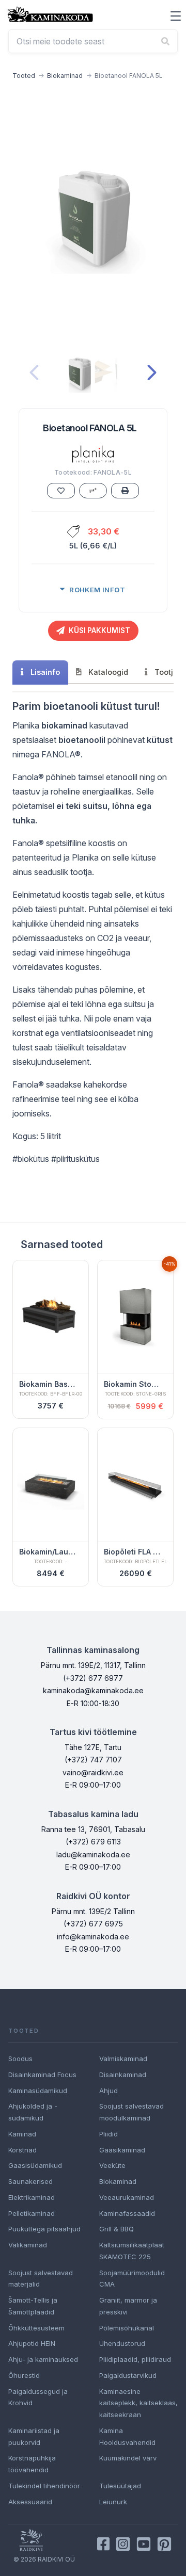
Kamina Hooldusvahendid (127, 2436)
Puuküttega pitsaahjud (44, 2229)
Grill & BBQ (117, 2229)
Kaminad (22, 2134)
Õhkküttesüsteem (36, 2328)
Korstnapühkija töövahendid (32, 2464)
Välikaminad (28, 2245)
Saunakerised (30, 2181)
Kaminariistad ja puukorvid (34, 2436)
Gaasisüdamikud (35, 2165)
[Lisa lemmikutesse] (61, 491)
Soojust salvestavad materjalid (41, 2279)
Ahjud (109, 2091)
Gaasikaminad (122, 2150)
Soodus (20, 2059)
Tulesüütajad (120, 2486)
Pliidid (109, 2134)
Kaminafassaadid (127, 2213)
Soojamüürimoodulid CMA (132, 2279)
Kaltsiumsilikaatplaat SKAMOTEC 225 (132, 2251)
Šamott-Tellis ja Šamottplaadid (33, 2306)
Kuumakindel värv (128, 2458)
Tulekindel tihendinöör (44, 2486)
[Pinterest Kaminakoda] (164, 2544)
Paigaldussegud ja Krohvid (38, 2397)
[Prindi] (125, 491)
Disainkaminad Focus (42, 2075)
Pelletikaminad (32, 2213)
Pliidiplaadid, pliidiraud (135, 2359)
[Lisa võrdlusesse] (93, 491)
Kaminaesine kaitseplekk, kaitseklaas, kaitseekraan (138, 2403)
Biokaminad (65, 76)
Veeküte (112, 2165)
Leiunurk (113, 2502)
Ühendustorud (122, 2343)
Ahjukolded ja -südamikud (33, 2112)
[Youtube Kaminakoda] (144, 2544)
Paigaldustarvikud (128, 2375)
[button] (176, 16)
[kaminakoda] (50, 14)
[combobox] (93, 41)
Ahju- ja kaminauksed (43, 2359)
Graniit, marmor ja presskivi (128, 2306)
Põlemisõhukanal (127, 2328)
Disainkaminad (123, 2075)
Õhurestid (24, 2375)
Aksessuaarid (30, 2502)
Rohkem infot (97, 590)
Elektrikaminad (32, 2197)
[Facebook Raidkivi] (103, 2544)
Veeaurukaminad (127, 2197)
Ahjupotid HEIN (32, 2343)
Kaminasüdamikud (38, 2091)
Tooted (24, 76)
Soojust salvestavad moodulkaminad (131, 2112)
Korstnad (22, 2150)
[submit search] (165, 41)
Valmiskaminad (123, 2059)
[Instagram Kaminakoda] (123, 2544)
